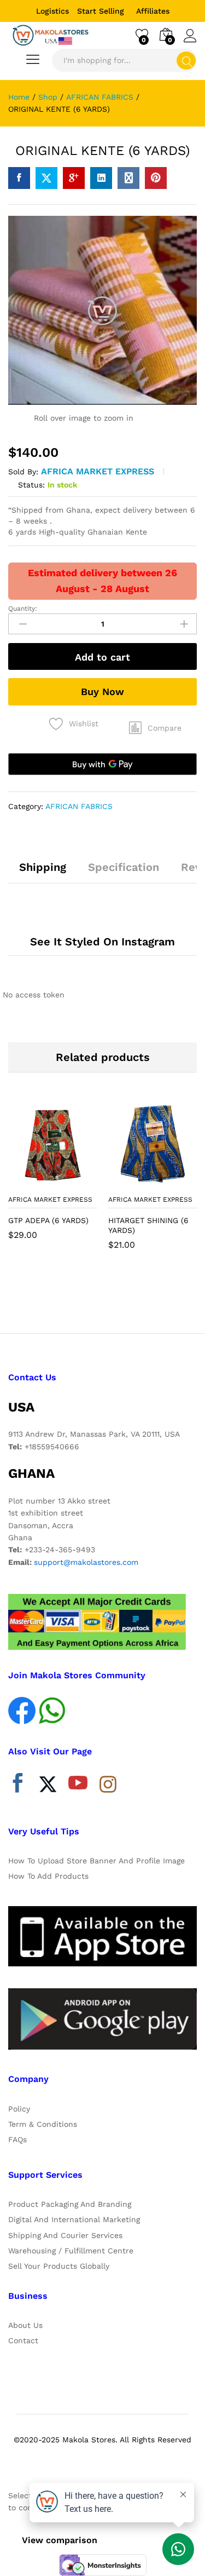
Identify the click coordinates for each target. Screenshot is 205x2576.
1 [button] (92, 1299)
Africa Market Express (98, 471)
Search (186, 61)
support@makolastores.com (86, 1562)
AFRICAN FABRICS (79, 806)
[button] (155, 728)
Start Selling (101, 11)
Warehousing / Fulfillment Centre (71, 2251)
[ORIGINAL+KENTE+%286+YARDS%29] (46, 178)
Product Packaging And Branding (70, 2204)
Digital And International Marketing (74, 2219)
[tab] (43, 872)
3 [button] (114, 1299)
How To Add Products (48, 1876)
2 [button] (103, 1299)
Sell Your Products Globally (59, 2266)
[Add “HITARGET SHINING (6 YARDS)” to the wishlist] (177, 1183)
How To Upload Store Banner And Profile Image (96, 1861)
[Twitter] (48, 1786)
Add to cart (102, 657)
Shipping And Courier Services (65, 2235)
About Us (25, 2325)
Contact (23, 2340)
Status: (31, 485)
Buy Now (102, 692)
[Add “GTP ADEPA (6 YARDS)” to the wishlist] (77, 1183)
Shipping (43, 867)
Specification (124, 867)
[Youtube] (78, 1786)
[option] (53, 1178)
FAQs (17, 2139)
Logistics (52, 11)
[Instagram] (108, 1785)
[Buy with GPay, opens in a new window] (102, 764)
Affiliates (153, 11)
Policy (19, 2109)
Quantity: (23, 609)
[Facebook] (18, 1786)
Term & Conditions (43, 2124)
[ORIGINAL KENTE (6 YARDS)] (19, 178)
